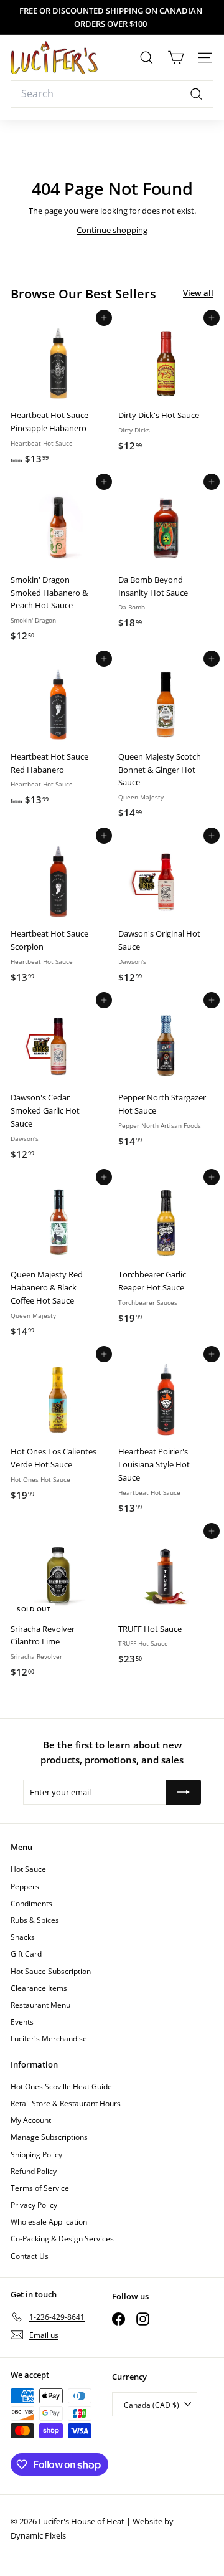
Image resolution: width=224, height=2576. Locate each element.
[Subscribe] (184, 1792)
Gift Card (26, 1954)
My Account (31, 2120)
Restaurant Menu (40, 2005)
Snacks (23, 1937)
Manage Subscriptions (49, 2137)
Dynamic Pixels (38, 2535)
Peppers (25, 1887)
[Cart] (176, 58)
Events (22, 2022)
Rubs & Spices (35, 1920)
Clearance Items (39, 1988)
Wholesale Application (49, 2222)
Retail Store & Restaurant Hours (66, 2103)
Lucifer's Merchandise (49, 2039)
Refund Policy (34, 2171)
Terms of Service (40, 2188)
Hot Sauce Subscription (51, 1971)
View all (198, 293)
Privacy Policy (34, 2205)
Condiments (31, 1903)
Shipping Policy (36, 2154)
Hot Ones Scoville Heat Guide (61, 2087)
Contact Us (30, 2256)
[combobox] (112, 94)
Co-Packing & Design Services (62, 2239)
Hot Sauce (28, 1869)
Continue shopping (112, 230)
